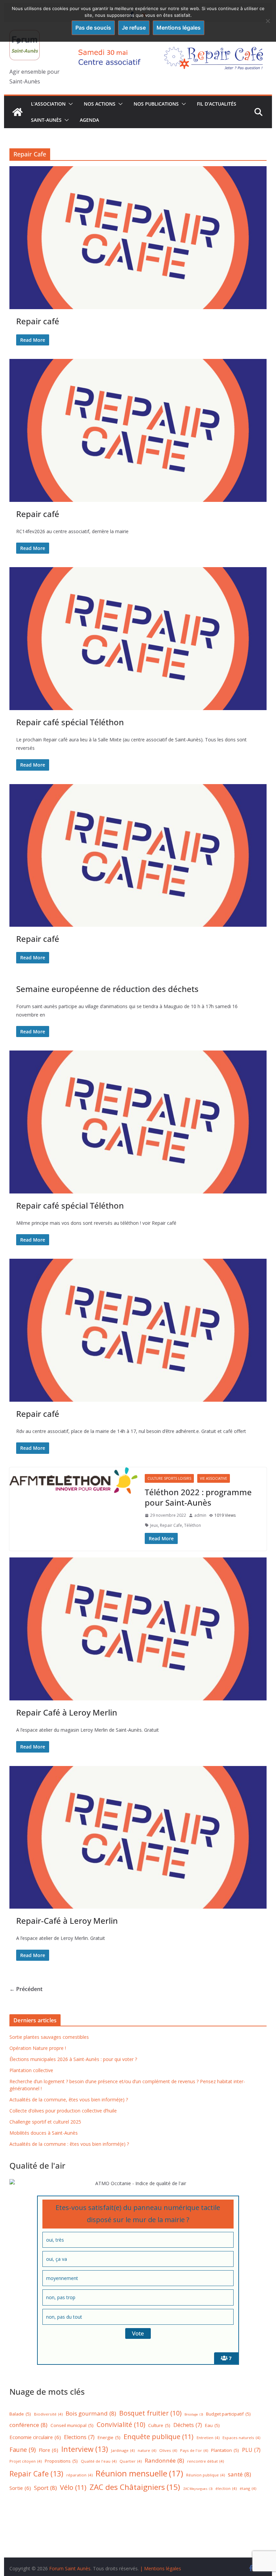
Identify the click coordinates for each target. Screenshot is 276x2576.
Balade (20, 2414)
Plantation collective (31, 2070)
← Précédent (26, 1989)
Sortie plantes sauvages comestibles (49, 2037)
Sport (45, 2488)
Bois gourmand (91, 2413)
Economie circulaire (35, 2437)
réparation (79, 2475)
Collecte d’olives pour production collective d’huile (63, 2111)
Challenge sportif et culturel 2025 (45, 2122)
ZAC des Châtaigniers (135, 2487)
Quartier (131, 2461)
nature (147, 2450)
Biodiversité (48, 2414)
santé (239, 2474)
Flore (48, 2450)
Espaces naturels (241, 2438)
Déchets (188, 2425)
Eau (212, 2425)
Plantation (225, 2450)
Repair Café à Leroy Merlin (67, 1712)
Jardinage (123, 2450)
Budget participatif (228, 2414)
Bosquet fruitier (150, 2413)
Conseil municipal (72, 2425)
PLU (251, 2450)
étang (248, 2488)
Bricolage (194, 2414)
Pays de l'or (194, 2450)
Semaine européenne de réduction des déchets (107, 989)
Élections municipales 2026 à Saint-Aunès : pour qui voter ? (73, 2059)
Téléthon (193, 1525)
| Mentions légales (161, 2568)
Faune (23, 2450)
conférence (28, 2425)
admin (200, 1515)
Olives (168, 2450)
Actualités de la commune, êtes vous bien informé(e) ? (69, 2100)
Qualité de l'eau (99, 2461)
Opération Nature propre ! (38, 2048)
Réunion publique (205, 2475)
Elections (79, 2437)
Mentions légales (179, 28)
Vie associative (214, 1478)
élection (226, 2488)
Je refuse (134, 28)
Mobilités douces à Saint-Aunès (44, 2133)
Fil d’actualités (217, 104)
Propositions (61, 2461)
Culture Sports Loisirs (169, 1478)
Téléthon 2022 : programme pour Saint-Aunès (198, 1497)
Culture (159, 2425)
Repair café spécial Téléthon (70, 722)
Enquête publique (159, 2437)
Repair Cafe (171, 1525)
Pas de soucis (93, 28)
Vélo (73, 2487)
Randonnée (164, 2460)
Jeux (154, 1525)
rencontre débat (205, 2461)
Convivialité (121, 2425)
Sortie (20, 2488)
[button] (69, 104)
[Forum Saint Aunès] (18, 112)
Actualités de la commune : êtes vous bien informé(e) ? (69, 2144)
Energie (109, 2437)
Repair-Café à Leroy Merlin (67, 1921)
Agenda (89, 120)
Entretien (208, 2438)
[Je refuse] (268, 21)
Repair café (38, 321)
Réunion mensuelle (139, 2473)
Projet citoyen (26, 2461)
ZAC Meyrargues (198, 2489)
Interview (85, 2449)
